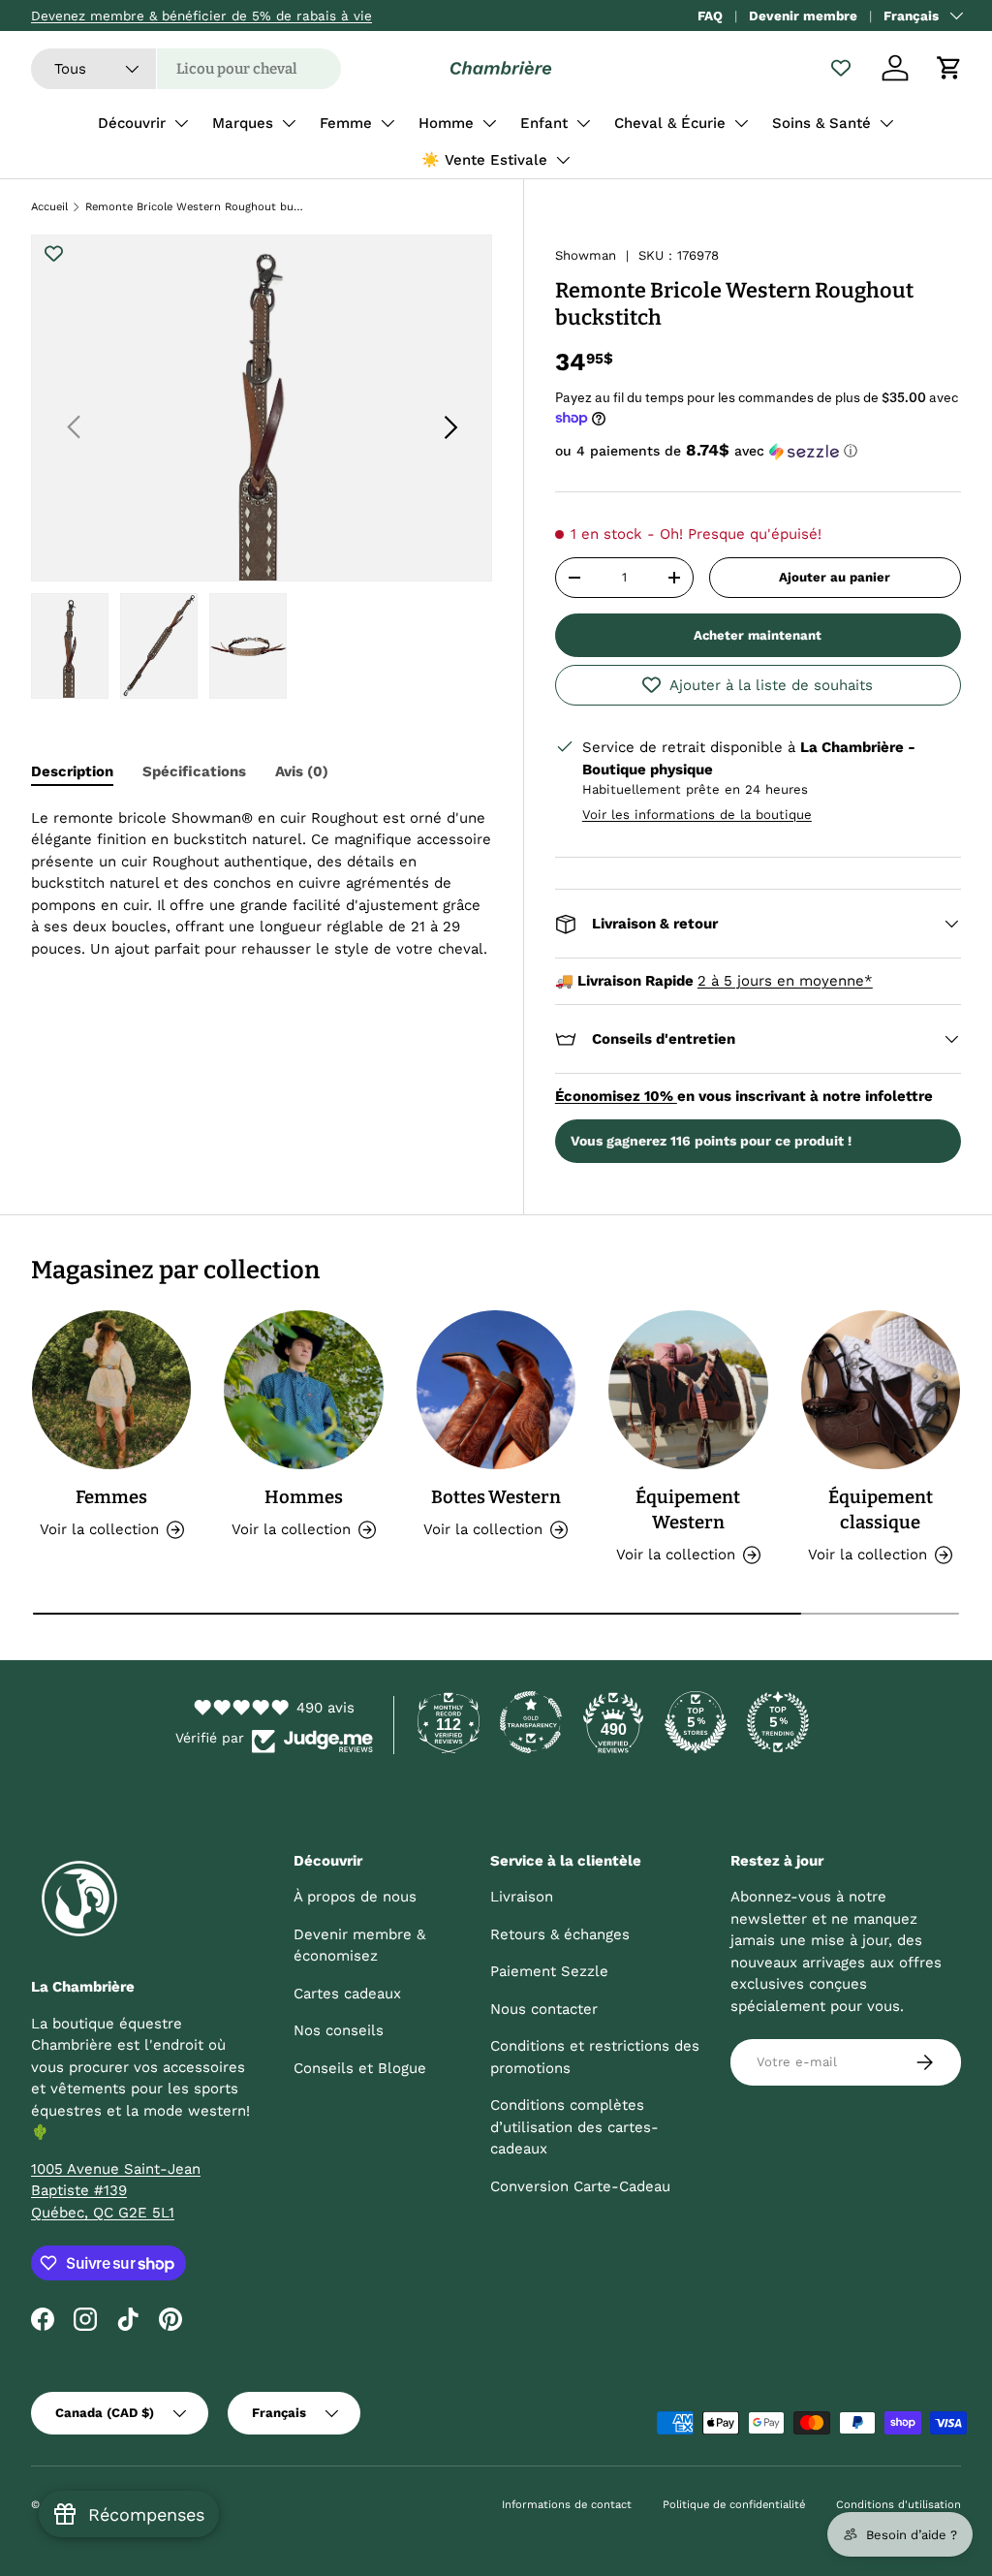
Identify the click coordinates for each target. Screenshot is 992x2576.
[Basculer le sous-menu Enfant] (583, 123)
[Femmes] (111, 1390)
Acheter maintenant (758, 635)
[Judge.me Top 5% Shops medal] (696, 1722)
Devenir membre (803, 16)
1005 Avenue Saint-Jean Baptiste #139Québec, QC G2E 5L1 (116, 2191)
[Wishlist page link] (841, 68)
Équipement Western (688, 1510)
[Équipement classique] (881, 1390)
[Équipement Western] (688, 1390)
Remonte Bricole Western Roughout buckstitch (194, 207)
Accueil (49, 207)
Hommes (304, 1497)
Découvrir (132, 123)
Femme (346, 123)
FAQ (710, 16)
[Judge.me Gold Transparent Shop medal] (531, 1722)
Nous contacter (544, 2009)
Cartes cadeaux (347, 1994)
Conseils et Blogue (360, 2068)
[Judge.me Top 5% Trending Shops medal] (778, 1722)
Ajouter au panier (835, 577)
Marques (243, 123)
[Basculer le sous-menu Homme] (489, 123)
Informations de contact (567, 2505)
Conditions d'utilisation (899, 2505)
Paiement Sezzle (549, 1971)
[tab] (72, 771)
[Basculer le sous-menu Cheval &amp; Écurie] (741, 123)
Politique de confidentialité (734, 2505)
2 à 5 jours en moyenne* (785, 981)
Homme (446, 123)
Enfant (544, 123)
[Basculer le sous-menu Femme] (387, 123)
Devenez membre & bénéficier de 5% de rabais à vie (201, 16)
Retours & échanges (560, 1934)
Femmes (111, 1497)
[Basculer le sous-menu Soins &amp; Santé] (886, 123)
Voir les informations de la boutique (697, 815)
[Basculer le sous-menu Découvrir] (181, 123)
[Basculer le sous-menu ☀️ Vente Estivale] (563, 160)
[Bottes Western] (496, 1390)
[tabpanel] (262, 884)
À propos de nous (355, 1897)
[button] (949, 68)
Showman (586, 255)
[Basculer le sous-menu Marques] (289, 123)
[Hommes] (303, 1390)
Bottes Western (496, 1497)
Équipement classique (881, 1510)
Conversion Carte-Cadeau (580, 2186)
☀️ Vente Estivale (484, 160)
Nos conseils (339, 2030)
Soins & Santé (821, 123)
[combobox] (186, 69)
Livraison (522, 1897)
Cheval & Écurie (670, 123)
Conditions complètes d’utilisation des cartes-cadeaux (574, 2127)
